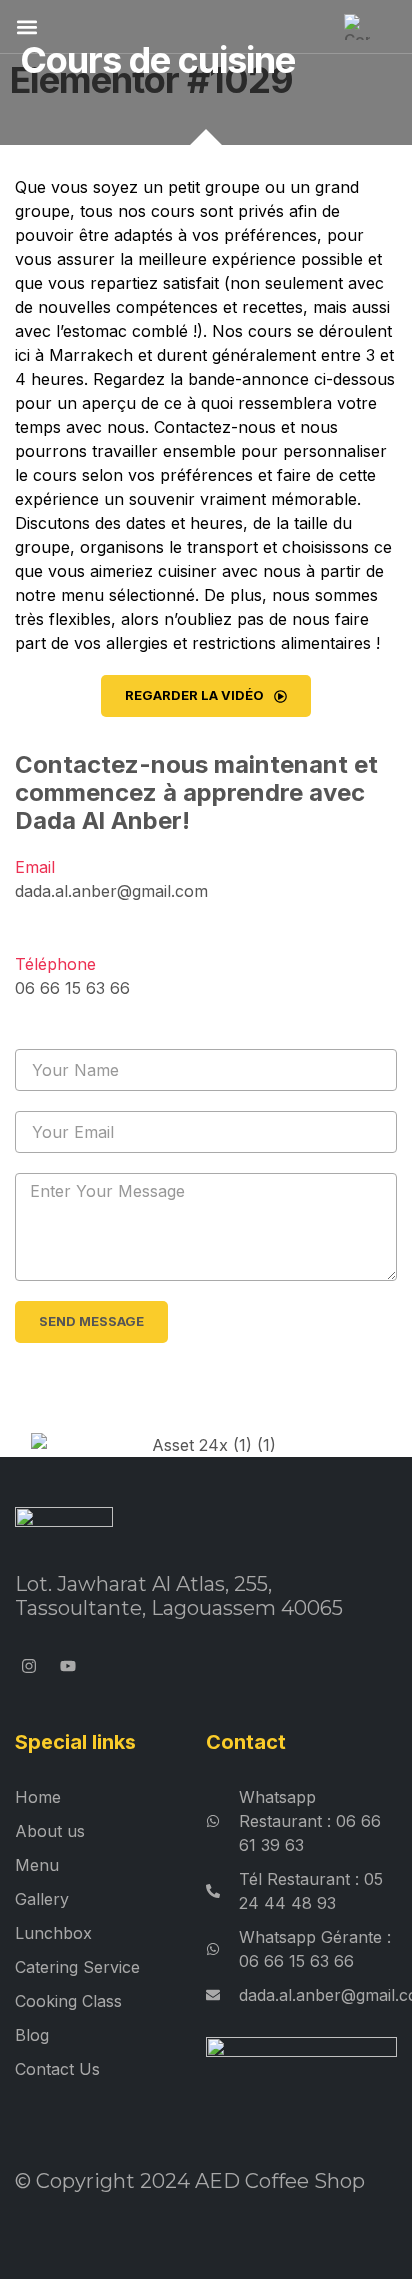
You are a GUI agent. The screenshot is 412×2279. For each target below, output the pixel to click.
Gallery (42, 1899)
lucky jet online (261, 342)
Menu (37, 1865)
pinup (170, 224)
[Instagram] (29, 1665)
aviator (282, 381)
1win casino (103, 283)
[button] (26, 26)
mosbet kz (214, 204)
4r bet (221, 243)
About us (50, 1831)
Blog (32, 2035)
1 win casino (85, 401)
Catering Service (77, 1967)
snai (56, 322)
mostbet (285, 204)
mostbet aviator (124, 362)
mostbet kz (207, 184)
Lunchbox (53, 1933)
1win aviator (227, 263)
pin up (220, 283)
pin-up (170, 283)
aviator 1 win (79, 263)
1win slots (220, 362)
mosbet (170, 243)
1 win (275, 303)
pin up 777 (103, 243)
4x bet (82, 204)
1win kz (335, 381)
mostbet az (57, 184)
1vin (86, 322)
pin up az (140, 204)
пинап (126, 224)
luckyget (132, 184)
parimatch (287, 184)
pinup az (224, 381)
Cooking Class (68, 2001)
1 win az (154, 263)
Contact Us (57, 2069)
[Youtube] (68, 1665)
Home (38, 1797)
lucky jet (225, 303)
